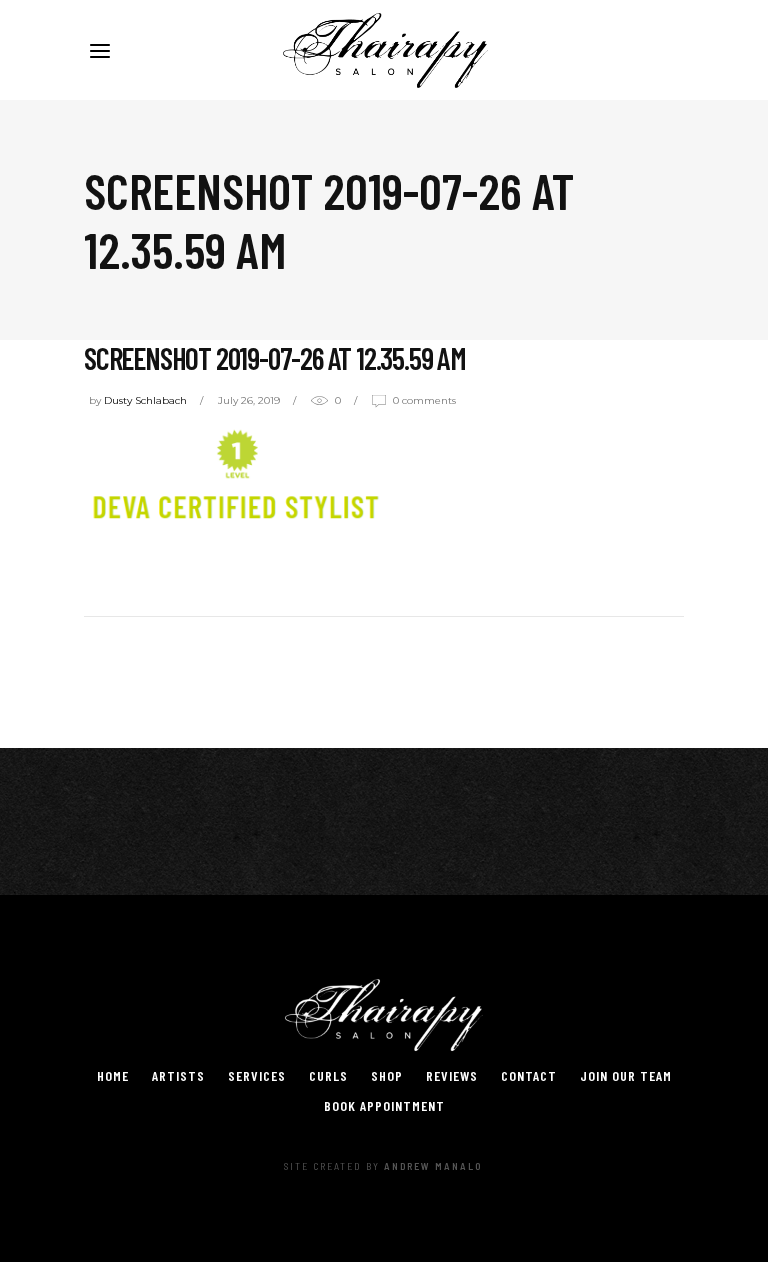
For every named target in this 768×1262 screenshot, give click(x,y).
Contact (529, 1075)
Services (257, 1075)
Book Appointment (384, 1105)
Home (113, 1075)
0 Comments (424, 400)
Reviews (452, 1075)
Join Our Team (626, 1075)
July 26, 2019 (249, 400)
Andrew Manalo (433, 1166)
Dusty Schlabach (145, 400)
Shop (387, 1075)
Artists (178, 1075)
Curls (328, 1075)
